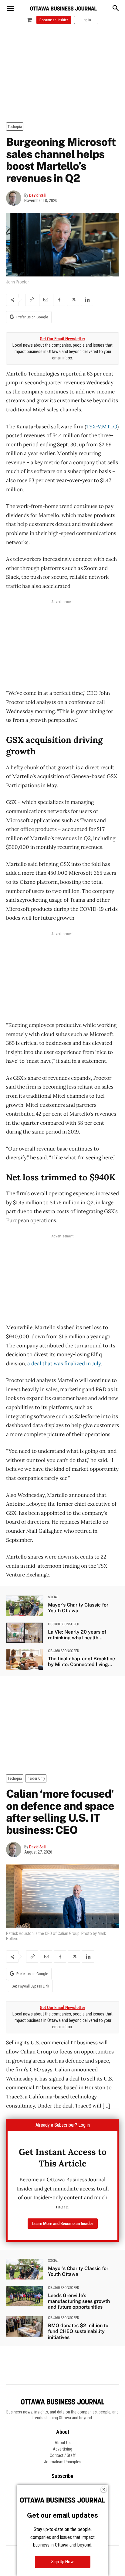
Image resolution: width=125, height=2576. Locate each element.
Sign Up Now (62, 2562)
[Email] (45, 300)
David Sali (37, 195)
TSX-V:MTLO (102, 427)
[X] (73, 300)
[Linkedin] (87, 300)
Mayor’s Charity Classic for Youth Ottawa (78, 1608)
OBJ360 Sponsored (64, 1624)
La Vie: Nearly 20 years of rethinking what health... (77, 1635)
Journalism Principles (63, 2462)
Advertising (62, 2449)
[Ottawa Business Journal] (63, 9)
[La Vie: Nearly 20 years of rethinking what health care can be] (25, 1633)
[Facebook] (59, 300)
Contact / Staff (63, 2455)
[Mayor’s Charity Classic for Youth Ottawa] (25, 1606)
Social (53, 1597)
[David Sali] (15, 198)
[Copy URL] (31, 300)
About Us (63, 2443)
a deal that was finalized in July (64, 1363)
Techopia (15, 127)
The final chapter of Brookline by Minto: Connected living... (81, 1662)
